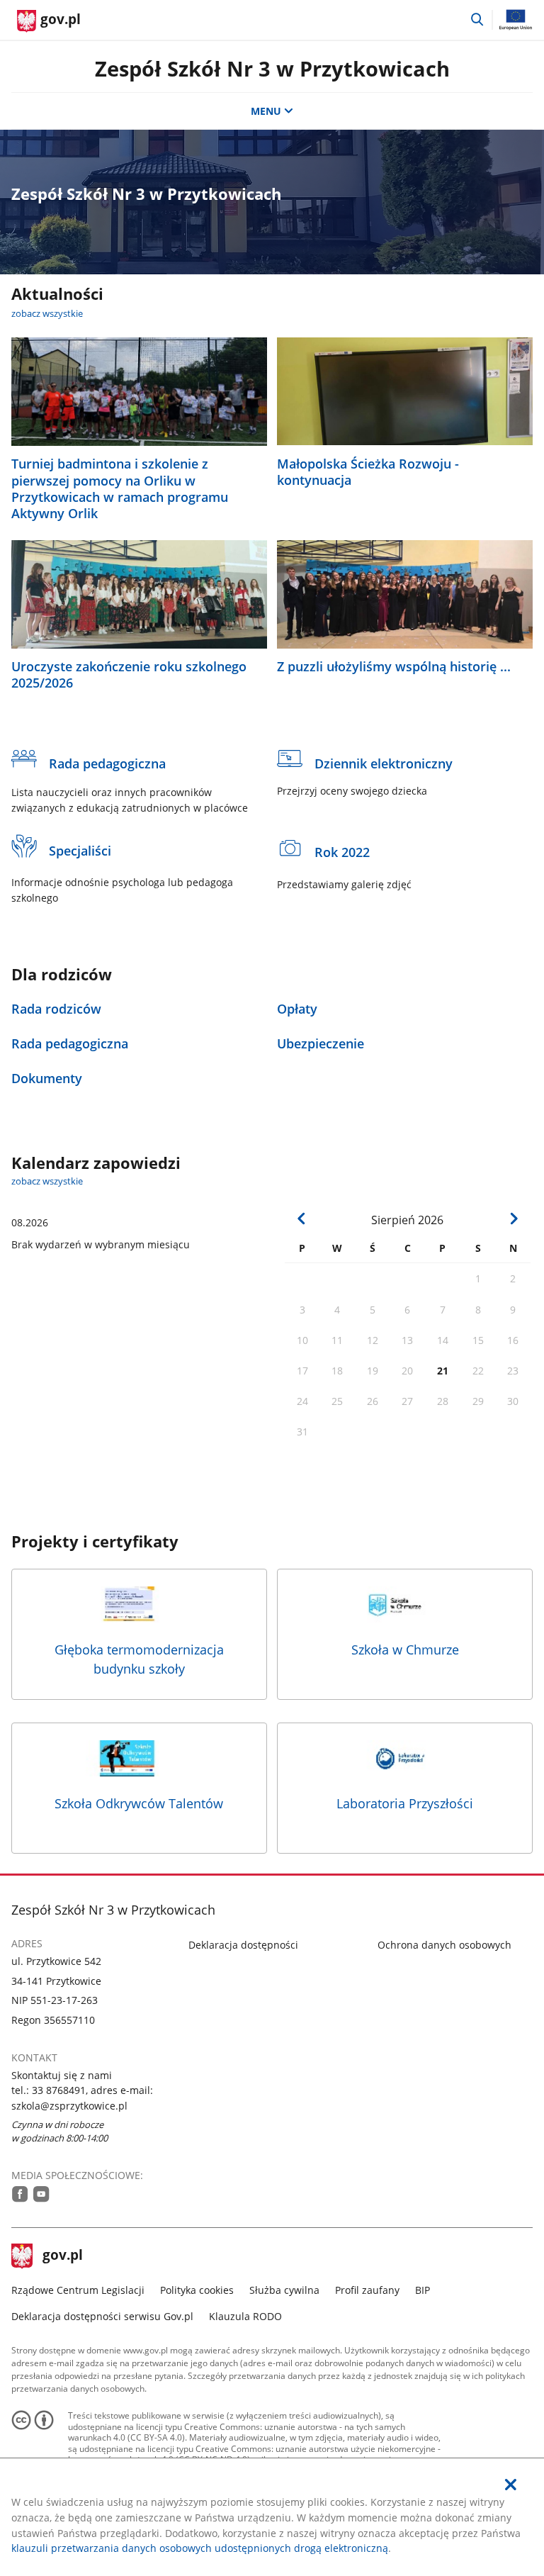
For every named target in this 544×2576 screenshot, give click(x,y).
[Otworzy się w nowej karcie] (20, 2194)
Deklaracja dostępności (243, 1945)
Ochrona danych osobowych (444, 1945)
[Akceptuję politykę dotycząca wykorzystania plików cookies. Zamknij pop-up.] (511, 2485)
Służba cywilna (284, 2290)
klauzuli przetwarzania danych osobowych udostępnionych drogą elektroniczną (200, 2548)
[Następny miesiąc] (514, 1219)
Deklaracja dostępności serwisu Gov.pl (102, 2316)
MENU (266, 111)
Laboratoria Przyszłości (405, 1803)
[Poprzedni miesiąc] (302, 1219)
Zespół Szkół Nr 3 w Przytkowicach (272, 68)
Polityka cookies (197, 2290)
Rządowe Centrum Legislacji (78, 2290)
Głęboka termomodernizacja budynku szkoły (139, 1659)
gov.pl (62, 2256)
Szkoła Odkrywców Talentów (139, 1803)
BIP (423, 2290)
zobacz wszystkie (47, 313)
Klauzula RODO (245, 2316)
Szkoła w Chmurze (405, 1650)
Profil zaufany (367, 2290)
